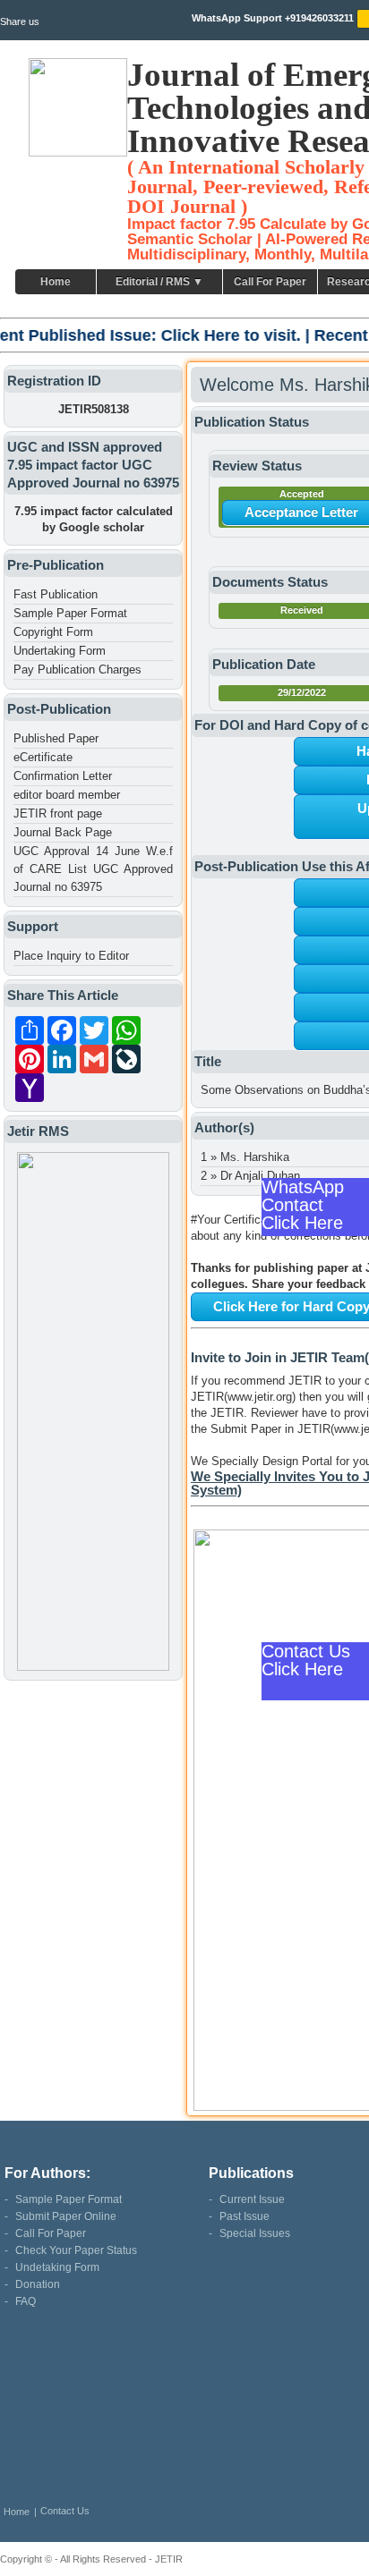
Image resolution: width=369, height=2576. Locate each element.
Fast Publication (56, 594)
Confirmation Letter (63, 776)
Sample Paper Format (70, 613)
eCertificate (43, 757)
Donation (38, 2284)
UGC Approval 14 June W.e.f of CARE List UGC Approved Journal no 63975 (93, 869)
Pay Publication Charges (77, 669)
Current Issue (252, 2199)
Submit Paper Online (66, 2216)
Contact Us (65, 2511)
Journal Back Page (63, 832)
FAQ (26, 2301)
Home (56, 282)
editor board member (67, 795)
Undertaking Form (60, 651)
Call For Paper (270, 282)
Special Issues (255, 2233)
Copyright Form (53, 632)
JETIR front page (58, 813)
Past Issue (245, 2216)
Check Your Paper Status (76, 2250)
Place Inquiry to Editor (71, 956)
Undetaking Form (57, 2267)
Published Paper (56, 738)
